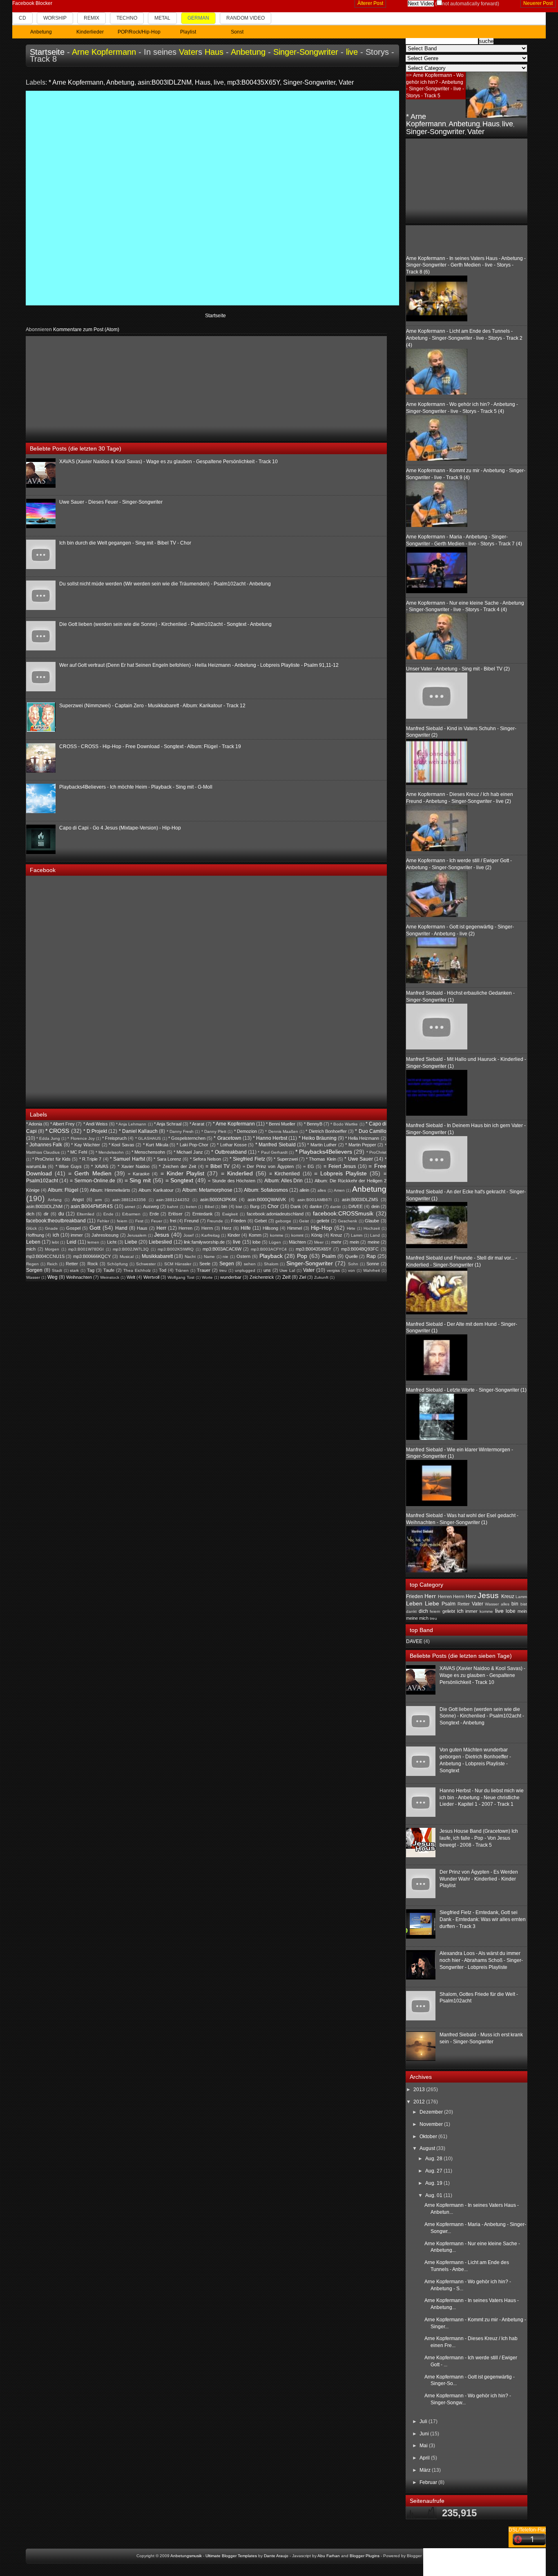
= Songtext (180, 1180)
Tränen (182, 1270)
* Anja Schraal (168, 1124)
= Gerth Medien (90, 1173)
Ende (108, 1214)
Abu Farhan (329, 2556)
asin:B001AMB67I (315, 1200)
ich (56, 1235)
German (198, 18)
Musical (127, 1257)
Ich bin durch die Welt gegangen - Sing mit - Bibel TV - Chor (125, 543)
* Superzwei (286, 1159)
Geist (304, 1221)
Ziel (302, 1277)
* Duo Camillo (371, 1131)
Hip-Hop (321, 1228)
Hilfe (246, 1228)
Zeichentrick (262, 1277)
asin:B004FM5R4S (92, 1206)
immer (77, 1235)
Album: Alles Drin (284, 1181)
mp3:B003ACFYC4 (269, 1249)
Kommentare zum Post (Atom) (86, 330)
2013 (420, 2089)
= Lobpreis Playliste (340, 1173)
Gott (95, 1228)
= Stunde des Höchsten (232, 1181)
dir (46, 1214)
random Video (246, 18)
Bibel (209, 1207)
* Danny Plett (214, 1131)
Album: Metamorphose (207, 1190)
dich (30, 1214)
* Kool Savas (122, 1145)
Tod (163, 1270)
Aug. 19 (434, 2183)
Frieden (238, 1221)
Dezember (432, 2112)
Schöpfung (117, 1264)
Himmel (295, 1228)
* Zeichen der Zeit (177, 1166)
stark (74, 1270)
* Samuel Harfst (127, 1159)
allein (304, 1190)
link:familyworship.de (204, 1242)
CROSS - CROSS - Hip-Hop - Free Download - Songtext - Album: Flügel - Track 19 (150, 747)
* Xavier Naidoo (134, 1166)
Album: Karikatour (156, 1190)
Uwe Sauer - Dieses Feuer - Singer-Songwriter (111, 502)
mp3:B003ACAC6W (222, 1249)
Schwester (146, 1264)
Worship (55, 18)
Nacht (190, 1257)
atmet (130, 1207)
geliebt (323, 1221)
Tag (91, 1270)
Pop (302, 1256)
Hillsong (270, 1228)
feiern (122, 1221)
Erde (154, 1214)
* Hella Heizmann (362, 1138)
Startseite (47, 52)
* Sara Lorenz (167, 1159)
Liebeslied (160, 1242)
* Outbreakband (229, 1152)
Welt (131, 1277)
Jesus (162, 1235)
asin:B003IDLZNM (165, 82)
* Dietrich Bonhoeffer (326, 1131)
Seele (205, 1264)
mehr (336, 1242)
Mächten (297, 1242)
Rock (93, 1264)
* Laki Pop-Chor (192, 1145)
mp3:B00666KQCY (92, 1256)
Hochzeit (372, 1228)
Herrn (207, 1228)
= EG (309, 1166)
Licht (112, 1242)
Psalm (329, 1256)
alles (322, 1190)
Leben (33, 1242)
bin (224, 1206)
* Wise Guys (69, 1166)
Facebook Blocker (32, 3)
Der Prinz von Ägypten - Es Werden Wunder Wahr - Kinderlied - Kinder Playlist (479, 1879)
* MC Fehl (77, 1152)
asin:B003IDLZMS (360, 1199)
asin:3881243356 (129, 1200)
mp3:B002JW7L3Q (131, 1249)
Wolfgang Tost (181, 1277)
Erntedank (203, 1214)
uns (267, 1270)
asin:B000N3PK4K (218, 1199)
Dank (296, 1206)
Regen (32, 1264)
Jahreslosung (105, 1235)
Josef (189, 1235)
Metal (162, 18)
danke (316, 1206)
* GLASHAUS (148, 1138)
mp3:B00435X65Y (253, 82)
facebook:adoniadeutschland (275, 1214)
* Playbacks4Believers (324, 1152)
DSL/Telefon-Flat (527, 2530)
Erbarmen (131, 1214)
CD (22, 18)
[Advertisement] (87, 388)
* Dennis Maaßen (281, 1131)
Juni (425, 2434)
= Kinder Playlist (182, 1173)
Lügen (275, 1242)
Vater (189, 52)
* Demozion (246, 1131)
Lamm (357, 1235)
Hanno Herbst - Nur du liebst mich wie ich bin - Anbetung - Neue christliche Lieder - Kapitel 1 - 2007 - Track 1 (482, 1798)
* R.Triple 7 (90, 1159)
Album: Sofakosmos (266, 1190)
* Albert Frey (62, 1124)
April (425, 2458)
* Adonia (34, 1124)
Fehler (103, 1221)
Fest (139, 1221)
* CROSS (57, 1131)
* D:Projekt (95, 1131)
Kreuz (336, 1235)
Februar (429, 2482)
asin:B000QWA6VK (267, 1199)
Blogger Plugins (365, 2556)
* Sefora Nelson (206, 1159)
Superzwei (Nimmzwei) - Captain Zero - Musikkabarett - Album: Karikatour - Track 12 (152, 706)
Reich (52, 1264)
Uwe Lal (287, 1270)
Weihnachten (79, 1277)
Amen (339, 1190)
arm (98, 1200)
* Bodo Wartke (344, 1124)
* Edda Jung (48, 1138)
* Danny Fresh (180, 1131)
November (432, 2124)
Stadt (57, 1270)
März (426, 2470)
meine (374, 1242)
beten (191, 1207)
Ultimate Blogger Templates (231, 2556)
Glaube (372, 1221)
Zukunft (321, 1277)
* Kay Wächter (86, 1145)
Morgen (52, 1249)
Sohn (353, 1264)
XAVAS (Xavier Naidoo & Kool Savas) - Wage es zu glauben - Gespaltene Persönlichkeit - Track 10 (169, 462)
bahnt (173, 1207)
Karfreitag (211, 1235)
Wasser (33, 1277)
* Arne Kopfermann (76, 82)
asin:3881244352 (173, 1200)
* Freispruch (114, 1138)
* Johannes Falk (44, 1145)
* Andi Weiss (96, 1124)
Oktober (429, 2137)
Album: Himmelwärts (110, 1190)
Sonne (373, 1264)
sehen (250, 1264)
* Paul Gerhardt (273, 1152)
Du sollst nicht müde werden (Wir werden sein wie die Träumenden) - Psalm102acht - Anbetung (165, 584)
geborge (283, 1221)
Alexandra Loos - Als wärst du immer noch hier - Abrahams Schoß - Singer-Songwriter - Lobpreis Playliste (481, 1960)
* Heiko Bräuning (318, 1138)
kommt (297, 1235)
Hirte (351, 1228)
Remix (92, 18)
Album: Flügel (63, 1190)
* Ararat (197, 1124)
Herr (161, 1228)
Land (375, 1235)
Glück (31, 1228)
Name (209, 1257)
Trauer (204, 1270)
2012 (420, 2102)
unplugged (245, 1270)
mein (354, 1242)
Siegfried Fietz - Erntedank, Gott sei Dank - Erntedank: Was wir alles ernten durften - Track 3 (483, 1919)
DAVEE (356, 1206)
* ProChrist (376, 1152)
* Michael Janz (188, 1152)
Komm (255, 1235)
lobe (257, 1242)
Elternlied (86, 1214)
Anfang (55, 1200)
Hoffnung (35, 1235)
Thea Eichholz (137, 1270)
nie (225, 1257)
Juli (424, 2421)
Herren (185, 1228)
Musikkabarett (157, 1256)
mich (31, 1249)
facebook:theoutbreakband (56, 1221)
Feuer (157, 1221)
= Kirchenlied (285, 1174)
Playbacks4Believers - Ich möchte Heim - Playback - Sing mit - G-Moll (136, 787)
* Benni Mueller (281, 1124)
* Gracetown (227, 1138)
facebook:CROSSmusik (343, 1213)
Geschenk (347, 1221)
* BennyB (313, 1124)
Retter (72, 1264)
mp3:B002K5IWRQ (176, 1249)
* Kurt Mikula (156, 1145)
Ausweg (151, 1206)
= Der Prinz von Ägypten (268, 1166)
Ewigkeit (230, 1214)
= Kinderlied (237, 1173)
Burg (255, 1206)
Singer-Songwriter (306, 52)
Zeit (286, 1277)
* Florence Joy (81, 1138)
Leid (71, 1242)
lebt (55, 1242)
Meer (319, 1242)
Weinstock (110, 1277)
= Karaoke (139, 1174)
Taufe (109, 1270)
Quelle (352, 1256)
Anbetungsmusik (186, 2556)
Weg (52, 1277)
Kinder (234, 1235)
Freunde (215, 1221)
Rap (371, 1256)
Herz (227, 1228)
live (352, 52)
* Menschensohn (148, 1152)
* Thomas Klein (321, 1159)
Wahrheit (372, 1270)
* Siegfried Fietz (247, 1159)
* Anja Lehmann (131, 1124)
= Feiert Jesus (340, 1166)
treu (223, 1270)
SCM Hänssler (178, 1264)
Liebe (131, 1242)
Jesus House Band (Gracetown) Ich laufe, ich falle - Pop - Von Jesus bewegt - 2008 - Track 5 (479, 1838)
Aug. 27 (434, 2171)
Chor (273, 1206)
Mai (424, 2446)
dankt (335, 1207)
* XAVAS (100, 1166)
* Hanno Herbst (270, 1138)
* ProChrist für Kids (51, 1159)
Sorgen (34, 1270)
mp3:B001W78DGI (86, 1249)
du (61, 1214)
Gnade (51, 1228)
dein (375, 1206)
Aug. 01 (434, 2195)
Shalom (271, 1264)
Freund (191, 1221)
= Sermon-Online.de (93, 1181)
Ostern (243, 1256)
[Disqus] (213, 197)
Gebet (261, 1221)
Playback (271, 1256)
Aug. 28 (434, 2159)
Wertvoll (151, 1277)
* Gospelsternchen (187, 1138)
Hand (121, 1228)
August (428, 2148)
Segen (227, 1264)
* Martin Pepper (361, 1145)
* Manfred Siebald (276, 1145)
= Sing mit (138, 1180)
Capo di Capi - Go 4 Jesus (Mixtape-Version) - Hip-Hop (120, 828)
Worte (207, 1277)
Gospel (73, 1228)
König (317, 1235)
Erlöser (175, 1214)
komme (277, 1235)
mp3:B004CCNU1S (45, 1256)
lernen (93, 1242)
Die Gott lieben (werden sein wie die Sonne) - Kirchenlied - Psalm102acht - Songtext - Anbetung (165, 624)
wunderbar (231, 1277)
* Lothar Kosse (232, 1145)
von (352, 1270)
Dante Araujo (276, 2556)
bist (239, 1207)
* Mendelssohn (110, 1152)
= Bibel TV (218, 1166)
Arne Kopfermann (104, 52)
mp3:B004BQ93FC (360, 1249)
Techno (127, 18)
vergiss (333, 1270)
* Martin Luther (322, 1145)
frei (173, 1221)
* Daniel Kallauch (138, 1131)
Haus (214, 52)
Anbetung (248, 52)
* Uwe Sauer (359, 1159)
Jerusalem (137, 1235)
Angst (78, 1199)
